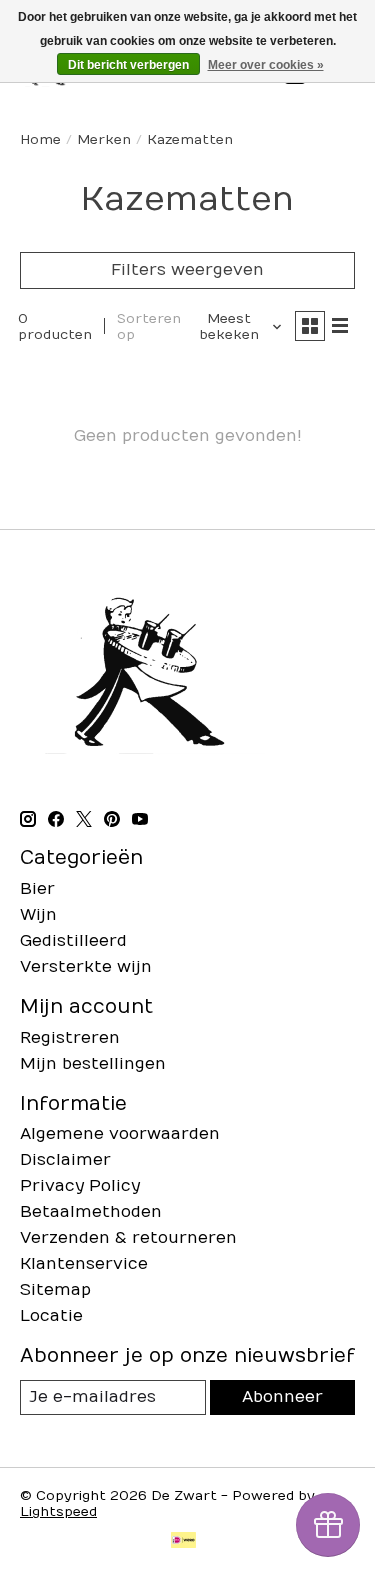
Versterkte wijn (86, 967)
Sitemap (55, 1290)
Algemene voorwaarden (120, 1134)
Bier (37, 889)
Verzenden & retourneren (128, 1238)
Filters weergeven (187, 270)
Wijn (38, 915)
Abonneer (282, 1397)
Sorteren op (149, 327)
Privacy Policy (80, 1186)
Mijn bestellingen (93, 1064)
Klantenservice (84, 1264)
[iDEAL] (183, 1542)
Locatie (51, 1316)
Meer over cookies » (266, 65)
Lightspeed (58, 1512)
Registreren (70, 1038)
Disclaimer (65, 1160)
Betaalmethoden (91, 1212)
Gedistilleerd (73, 941)
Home (40, 140)
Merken (104, 140)
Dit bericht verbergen (128, 65)
